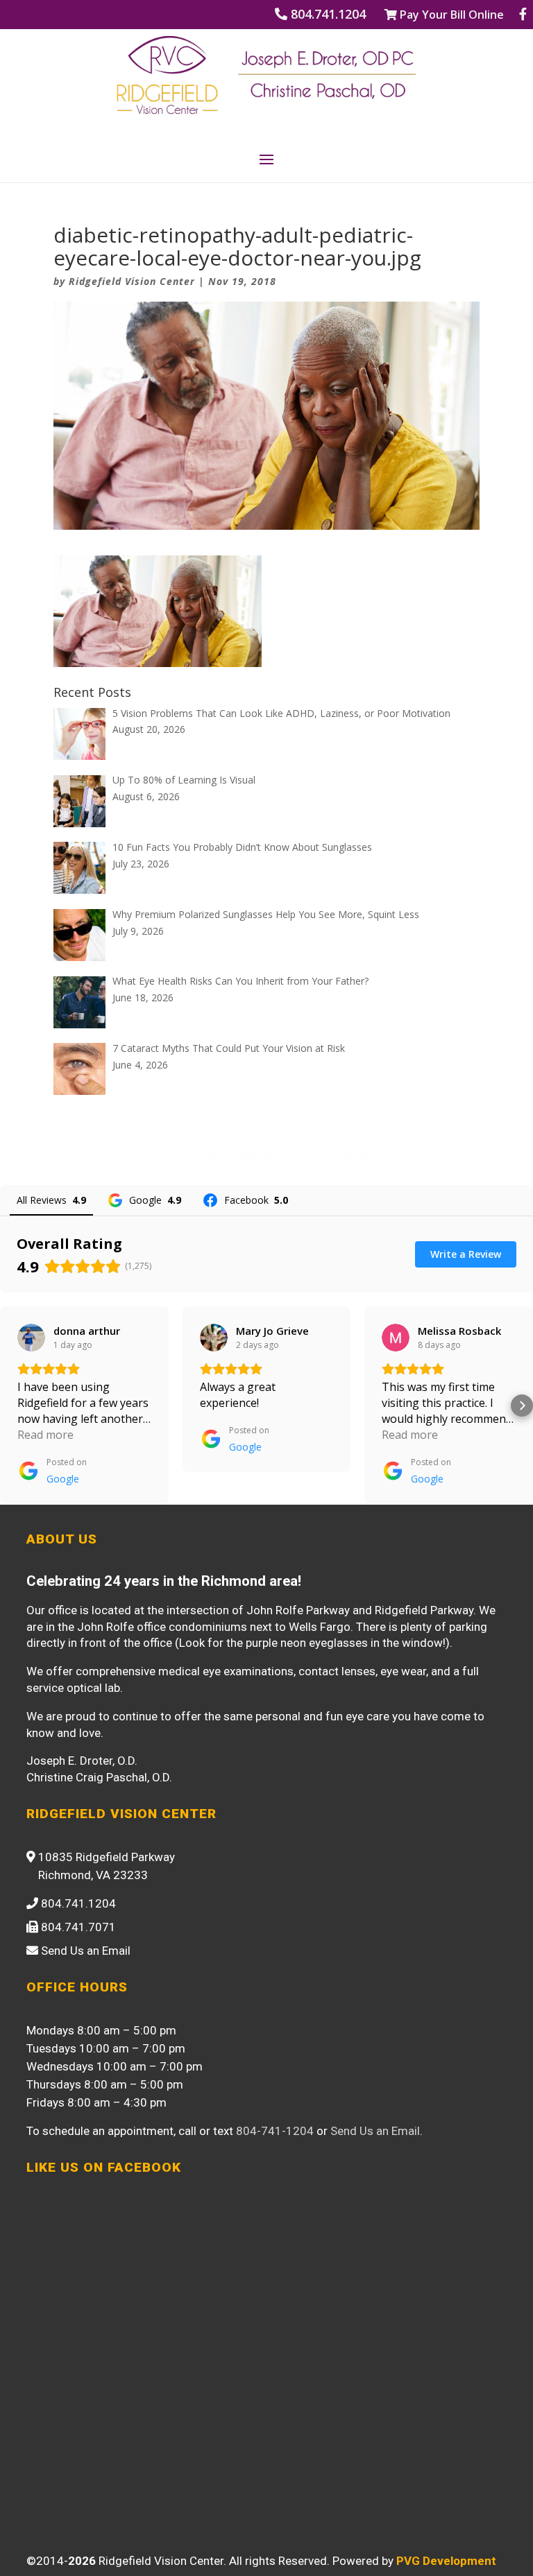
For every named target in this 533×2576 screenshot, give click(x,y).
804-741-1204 (275, 2131)
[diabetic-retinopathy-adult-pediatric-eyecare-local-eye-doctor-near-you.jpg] (158, 658)
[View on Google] (31, 1338)
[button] (11, 1406)
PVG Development (446, 2561)
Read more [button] (45, 1435)
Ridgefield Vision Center (132, 281)
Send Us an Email (375, 2131)
